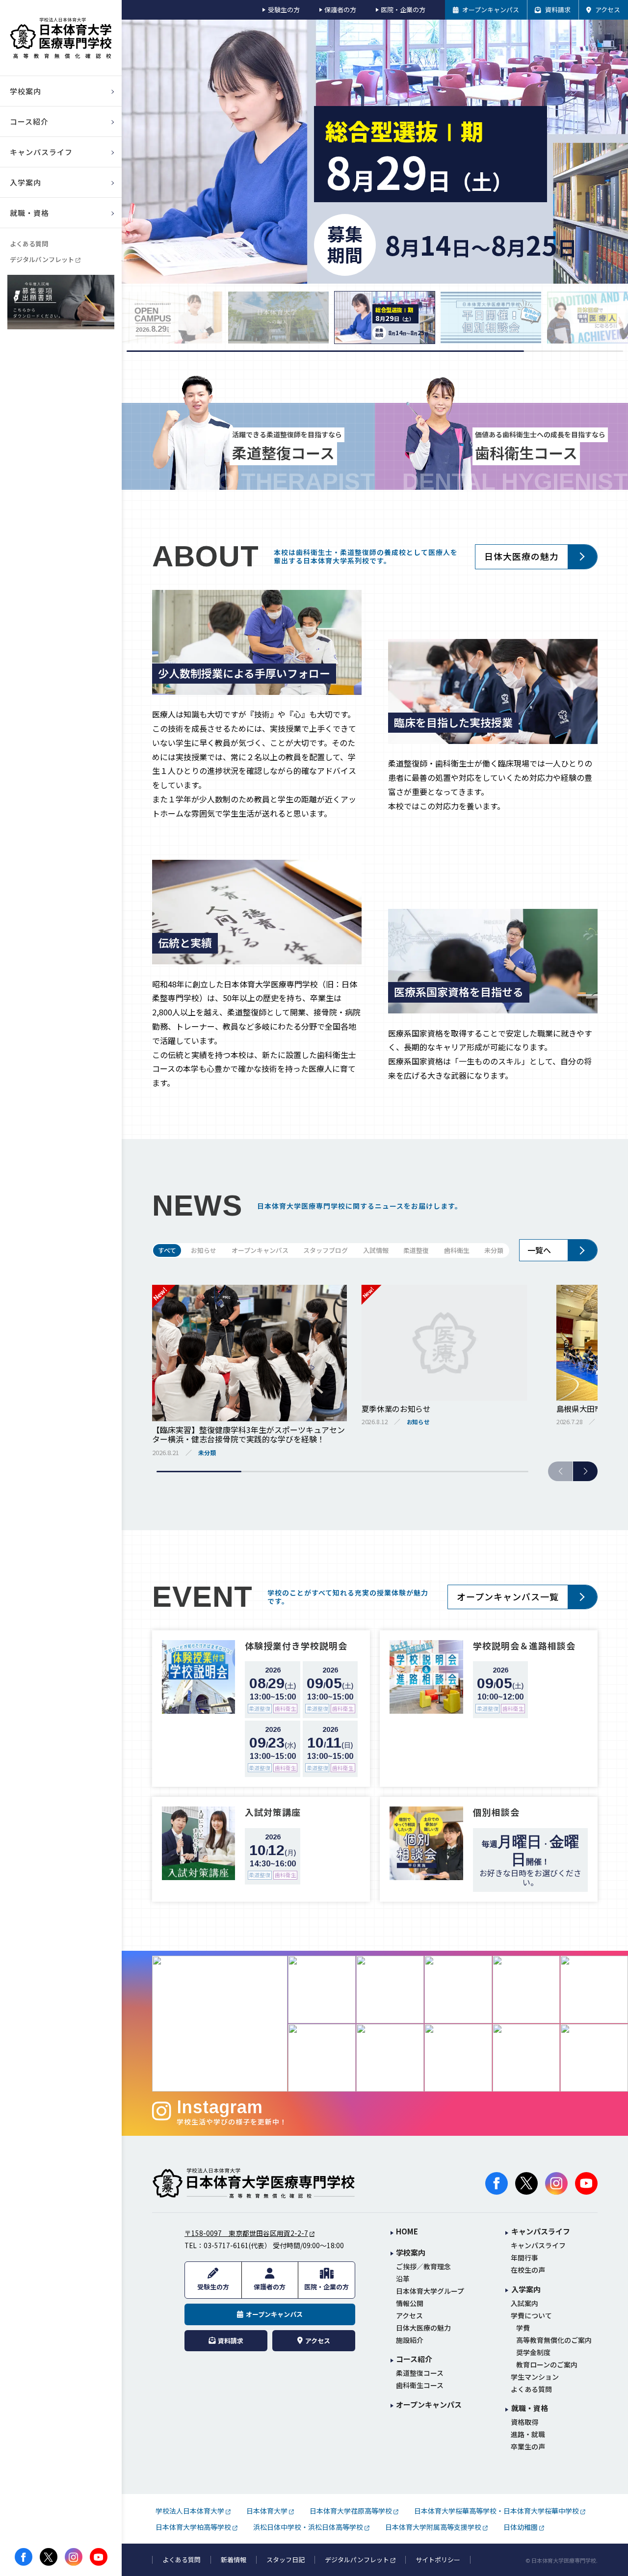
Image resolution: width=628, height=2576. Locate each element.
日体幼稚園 (521, 2527)
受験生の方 (284, 10)
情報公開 (410, 2303)
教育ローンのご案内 (547, 2365)
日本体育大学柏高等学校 (193, 2527)
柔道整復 (416, 1250)
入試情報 (376, 1250)
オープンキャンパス (260, 1250)
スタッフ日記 (286, 2560)
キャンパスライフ (538, 2245)
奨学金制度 (533, 2352)
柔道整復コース (420, 2373)
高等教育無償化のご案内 (554, 2340)
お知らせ (204, 1250)
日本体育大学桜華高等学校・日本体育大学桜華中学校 (497, 2511)
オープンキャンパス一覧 (508, 1596)
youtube (99, 2557)
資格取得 (524, 2422)
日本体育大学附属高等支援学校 (433, 2527)
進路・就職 (528, 2434)
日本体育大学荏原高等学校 (351, 2511)
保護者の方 (340, 10)
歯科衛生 (457, 1250)
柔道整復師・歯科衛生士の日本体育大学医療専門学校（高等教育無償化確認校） (61, 38)
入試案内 (524, 2303)
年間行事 (524, 2258)
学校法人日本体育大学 (190, 2511)
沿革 (403, 2279)
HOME (407, 2232)
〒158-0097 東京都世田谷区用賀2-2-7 (246, 2233)
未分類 (494, 1250)
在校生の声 (528, 2270)
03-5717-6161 (226, 2245)
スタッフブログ (326, 1250)
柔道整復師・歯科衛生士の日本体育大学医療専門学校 (254, 2183)
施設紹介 (410, 2340)
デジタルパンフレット (42, 259)
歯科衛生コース (420, 2385)
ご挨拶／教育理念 (423, 2267)
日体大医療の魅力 (522, 556)
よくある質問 (29, 244)
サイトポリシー (438, 2560)
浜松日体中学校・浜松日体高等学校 (308, 2527)
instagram (74, 2557)
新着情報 (234, 2560)
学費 (523, 2328)
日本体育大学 (267, 2511)
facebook (24, 2557)
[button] (585, 1471)
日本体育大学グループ (430, 2291)
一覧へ (539, 1250)
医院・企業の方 (403, 10)
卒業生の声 (528, 2447)
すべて (167, 1250)
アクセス (409, 2316)
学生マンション (535, 2377)
